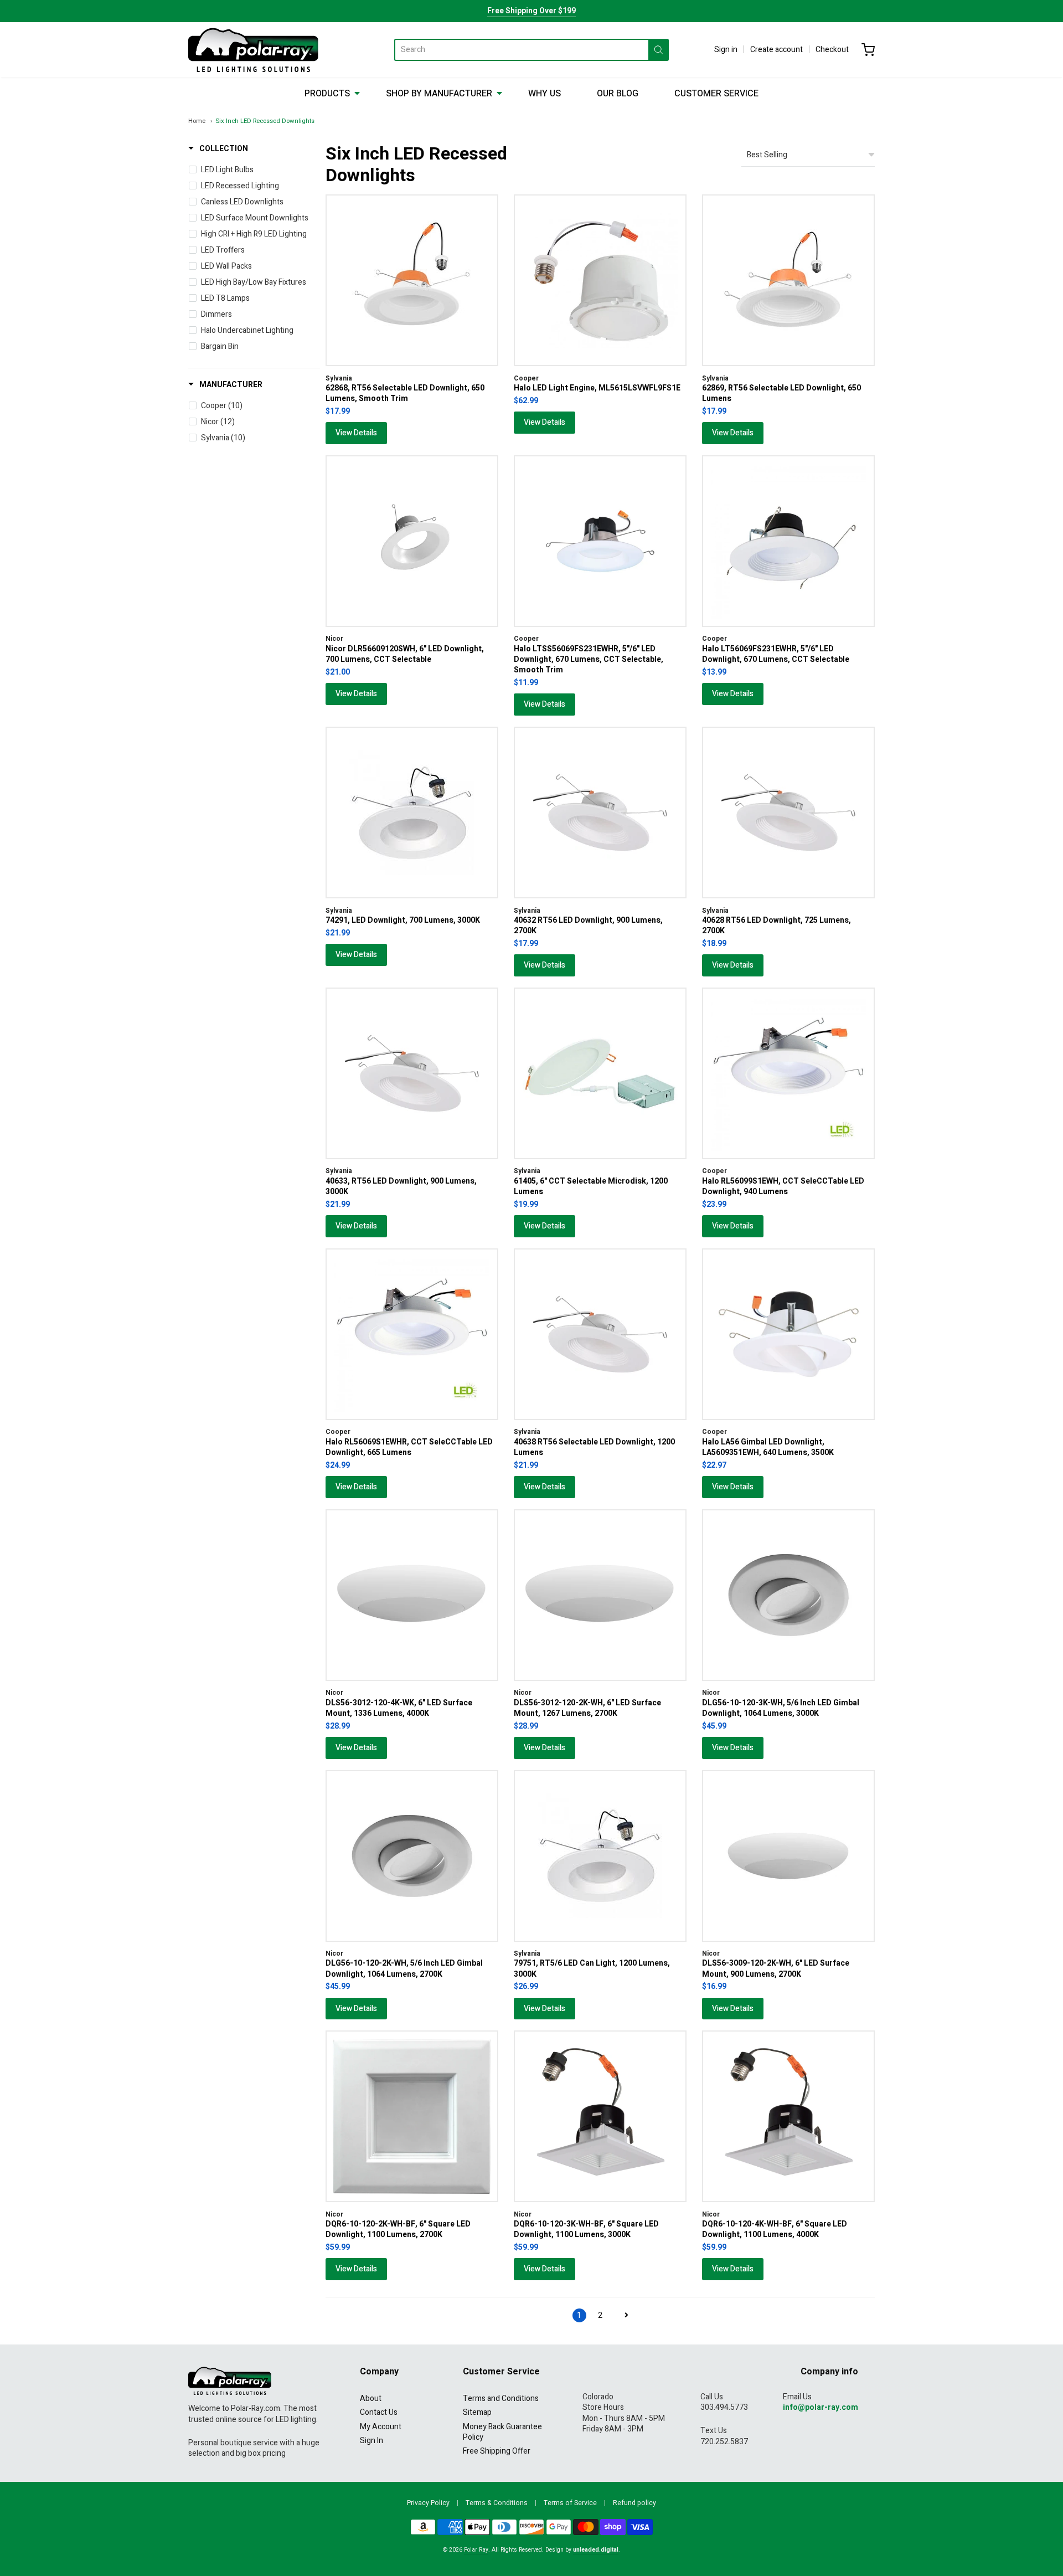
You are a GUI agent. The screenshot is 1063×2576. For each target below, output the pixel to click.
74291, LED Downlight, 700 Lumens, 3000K (403, 920)
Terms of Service (570, 2503)
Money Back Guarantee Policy (502, 2432)
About (371, 2398)
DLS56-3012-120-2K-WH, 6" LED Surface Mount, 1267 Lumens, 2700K (587, 1708)
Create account (776, 50)
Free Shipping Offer (497, 2451)
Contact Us (379, 2412)
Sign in (726, 50)
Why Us (545, 94)
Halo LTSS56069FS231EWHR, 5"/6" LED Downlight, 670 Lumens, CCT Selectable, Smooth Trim (589, 660)
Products (327, 94)
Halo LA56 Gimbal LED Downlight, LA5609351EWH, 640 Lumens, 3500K (768, 1447)
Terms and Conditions (501, 2398)
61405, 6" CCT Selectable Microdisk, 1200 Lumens (591, 1186)
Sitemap (477, 2412)
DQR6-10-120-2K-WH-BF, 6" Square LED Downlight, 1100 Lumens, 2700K (398, 2229)
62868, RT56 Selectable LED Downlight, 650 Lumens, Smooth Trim (405, 393)
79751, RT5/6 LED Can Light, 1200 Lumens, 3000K (592, 1968)
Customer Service (716, 94)
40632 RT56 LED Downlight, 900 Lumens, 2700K (588, 925)
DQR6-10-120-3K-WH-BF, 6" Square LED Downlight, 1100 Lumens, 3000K (586, 2229)
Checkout (832, 50)
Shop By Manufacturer (439, 94)
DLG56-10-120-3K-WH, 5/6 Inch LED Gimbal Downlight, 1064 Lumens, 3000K (781, 1708)
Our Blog (618, 94)
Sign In (371, 2441)
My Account (381, 2427)
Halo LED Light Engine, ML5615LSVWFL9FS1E (597, 388)
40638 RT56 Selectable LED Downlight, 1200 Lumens (594, 1447)
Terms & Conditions (497, 2503)
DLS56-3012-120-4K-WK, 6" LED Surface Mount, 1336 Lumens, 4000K (399, 1708)
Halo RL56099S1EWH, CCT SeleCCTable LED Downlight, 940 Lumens (783, 1186)
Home (197, 121)
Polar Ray (476, 2550)
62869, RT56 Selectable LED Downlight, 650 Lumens (781, 393)
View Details (356, 433)
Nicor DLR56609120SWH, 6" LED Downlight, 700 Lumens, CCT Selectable (405, 654)
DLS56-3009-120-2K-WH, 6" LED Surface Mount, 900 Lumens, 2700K (776, 1968)
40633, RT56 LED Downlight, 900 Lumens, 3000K (401, 1186)
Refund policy (634, 2503)
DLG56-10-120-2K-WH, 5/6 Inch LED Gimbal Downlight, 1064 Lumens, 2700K (404, 1968)
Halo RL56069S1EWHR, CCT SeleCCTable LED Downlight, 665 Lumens (409, 1447)
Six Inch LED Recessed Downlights (265, 121)
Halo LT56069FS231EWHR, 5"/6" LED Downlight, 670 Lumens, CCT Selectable (776, 654)
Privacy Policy (428, 2503)
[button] (218, 149)
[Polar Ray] (253, 50)
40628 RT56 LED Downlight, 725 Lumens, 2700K (776, 925)
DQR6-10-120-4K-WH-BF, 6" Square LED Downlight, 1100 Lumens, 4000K (775, 2229)
